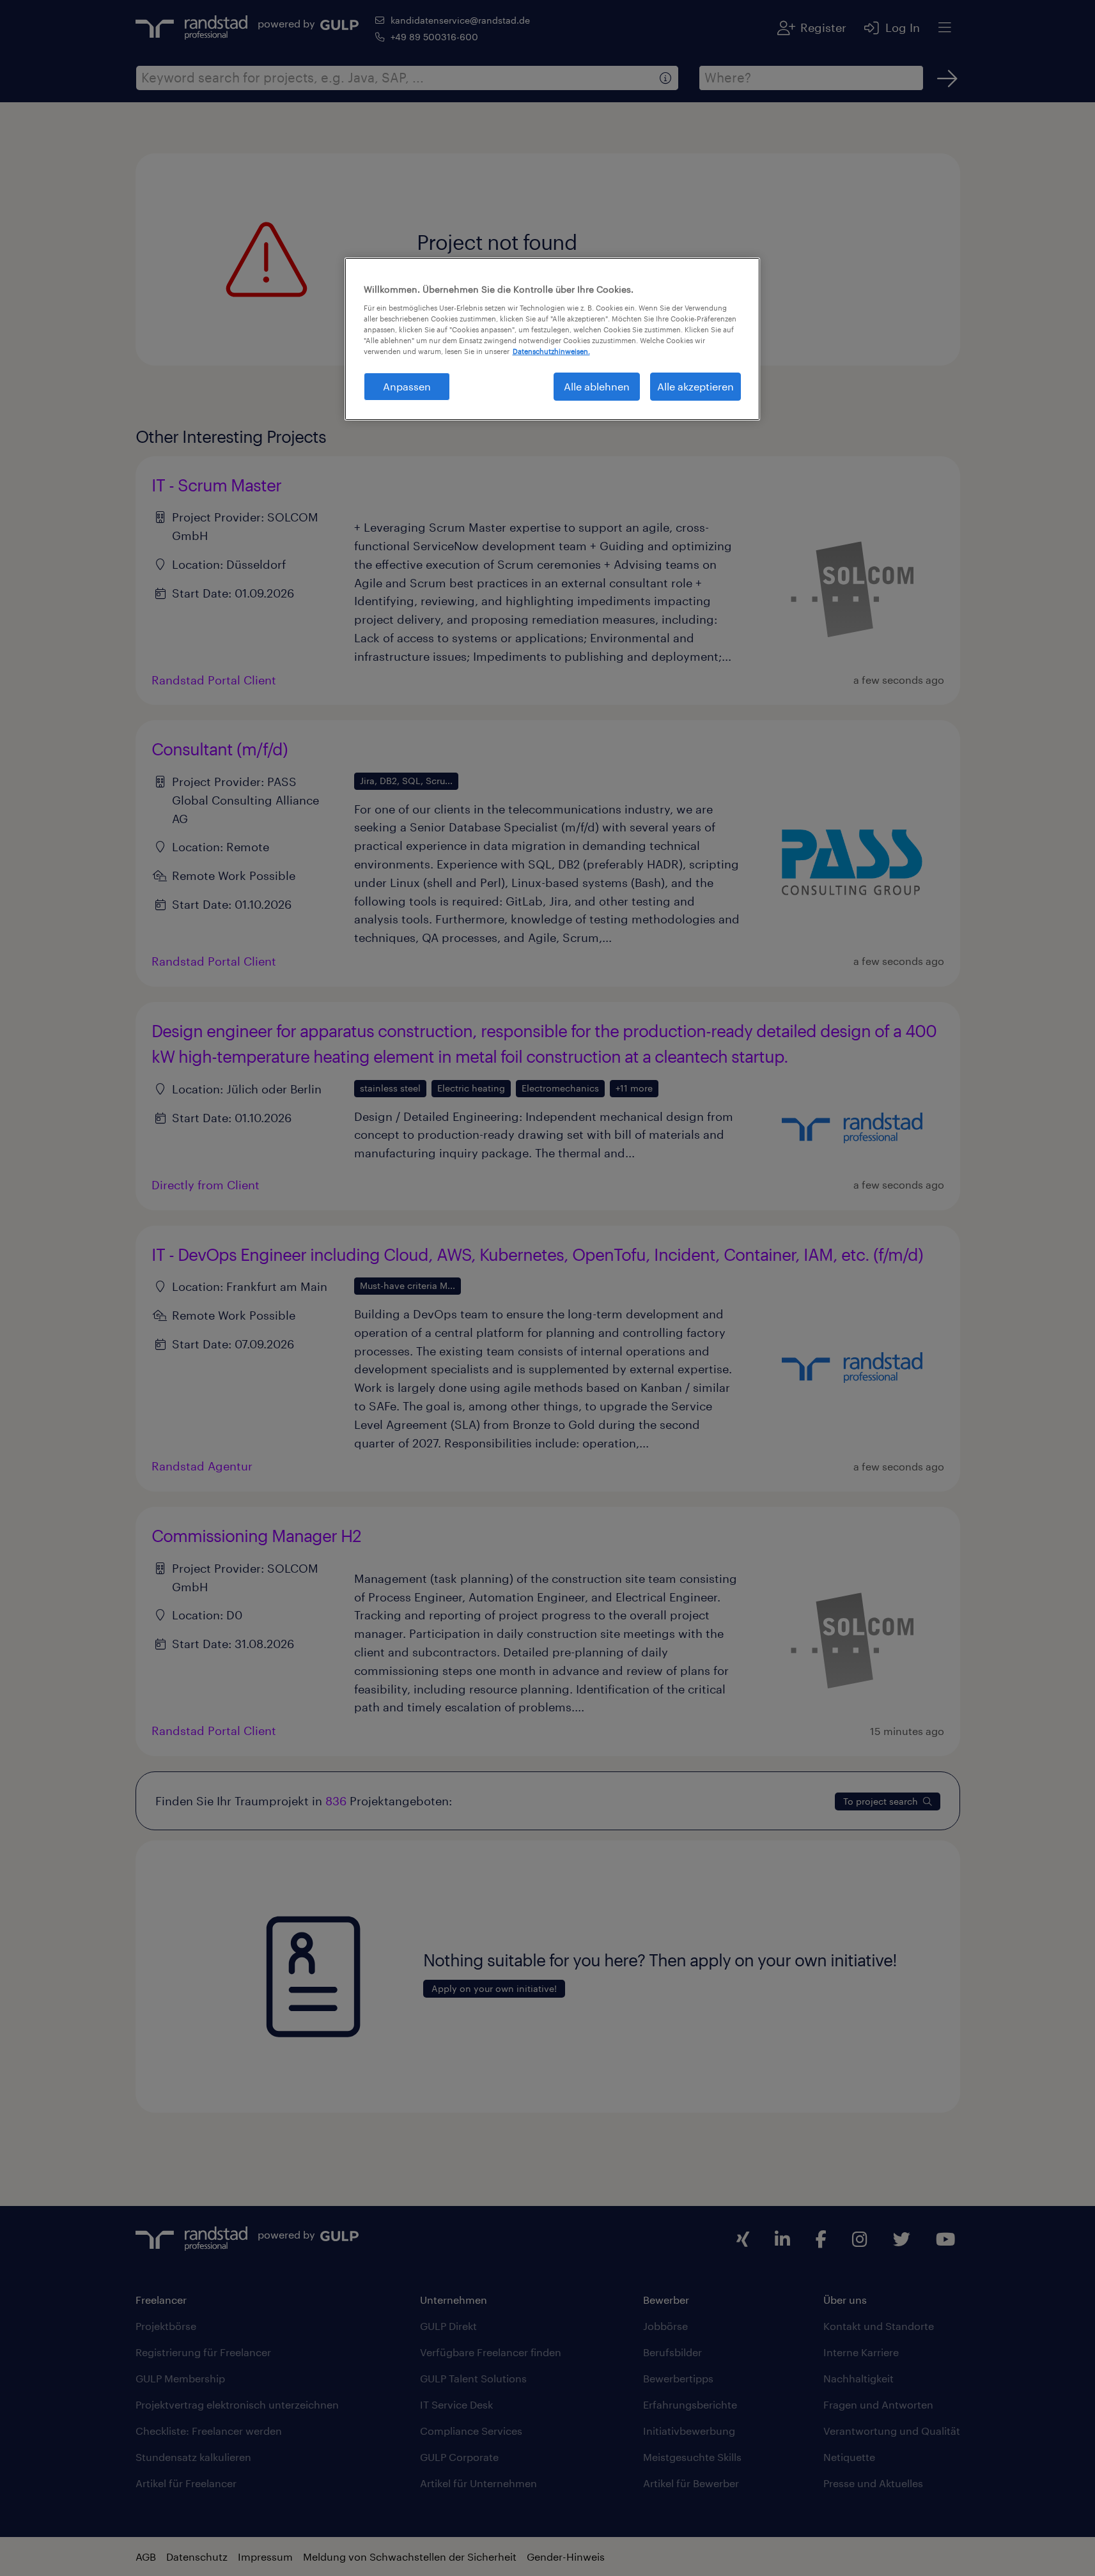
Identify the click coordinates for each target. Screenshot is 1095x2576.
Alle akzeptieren (695, 386)
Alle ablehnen (597, 386)
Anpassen (407, 386)
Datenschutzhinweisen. (551, 351)
